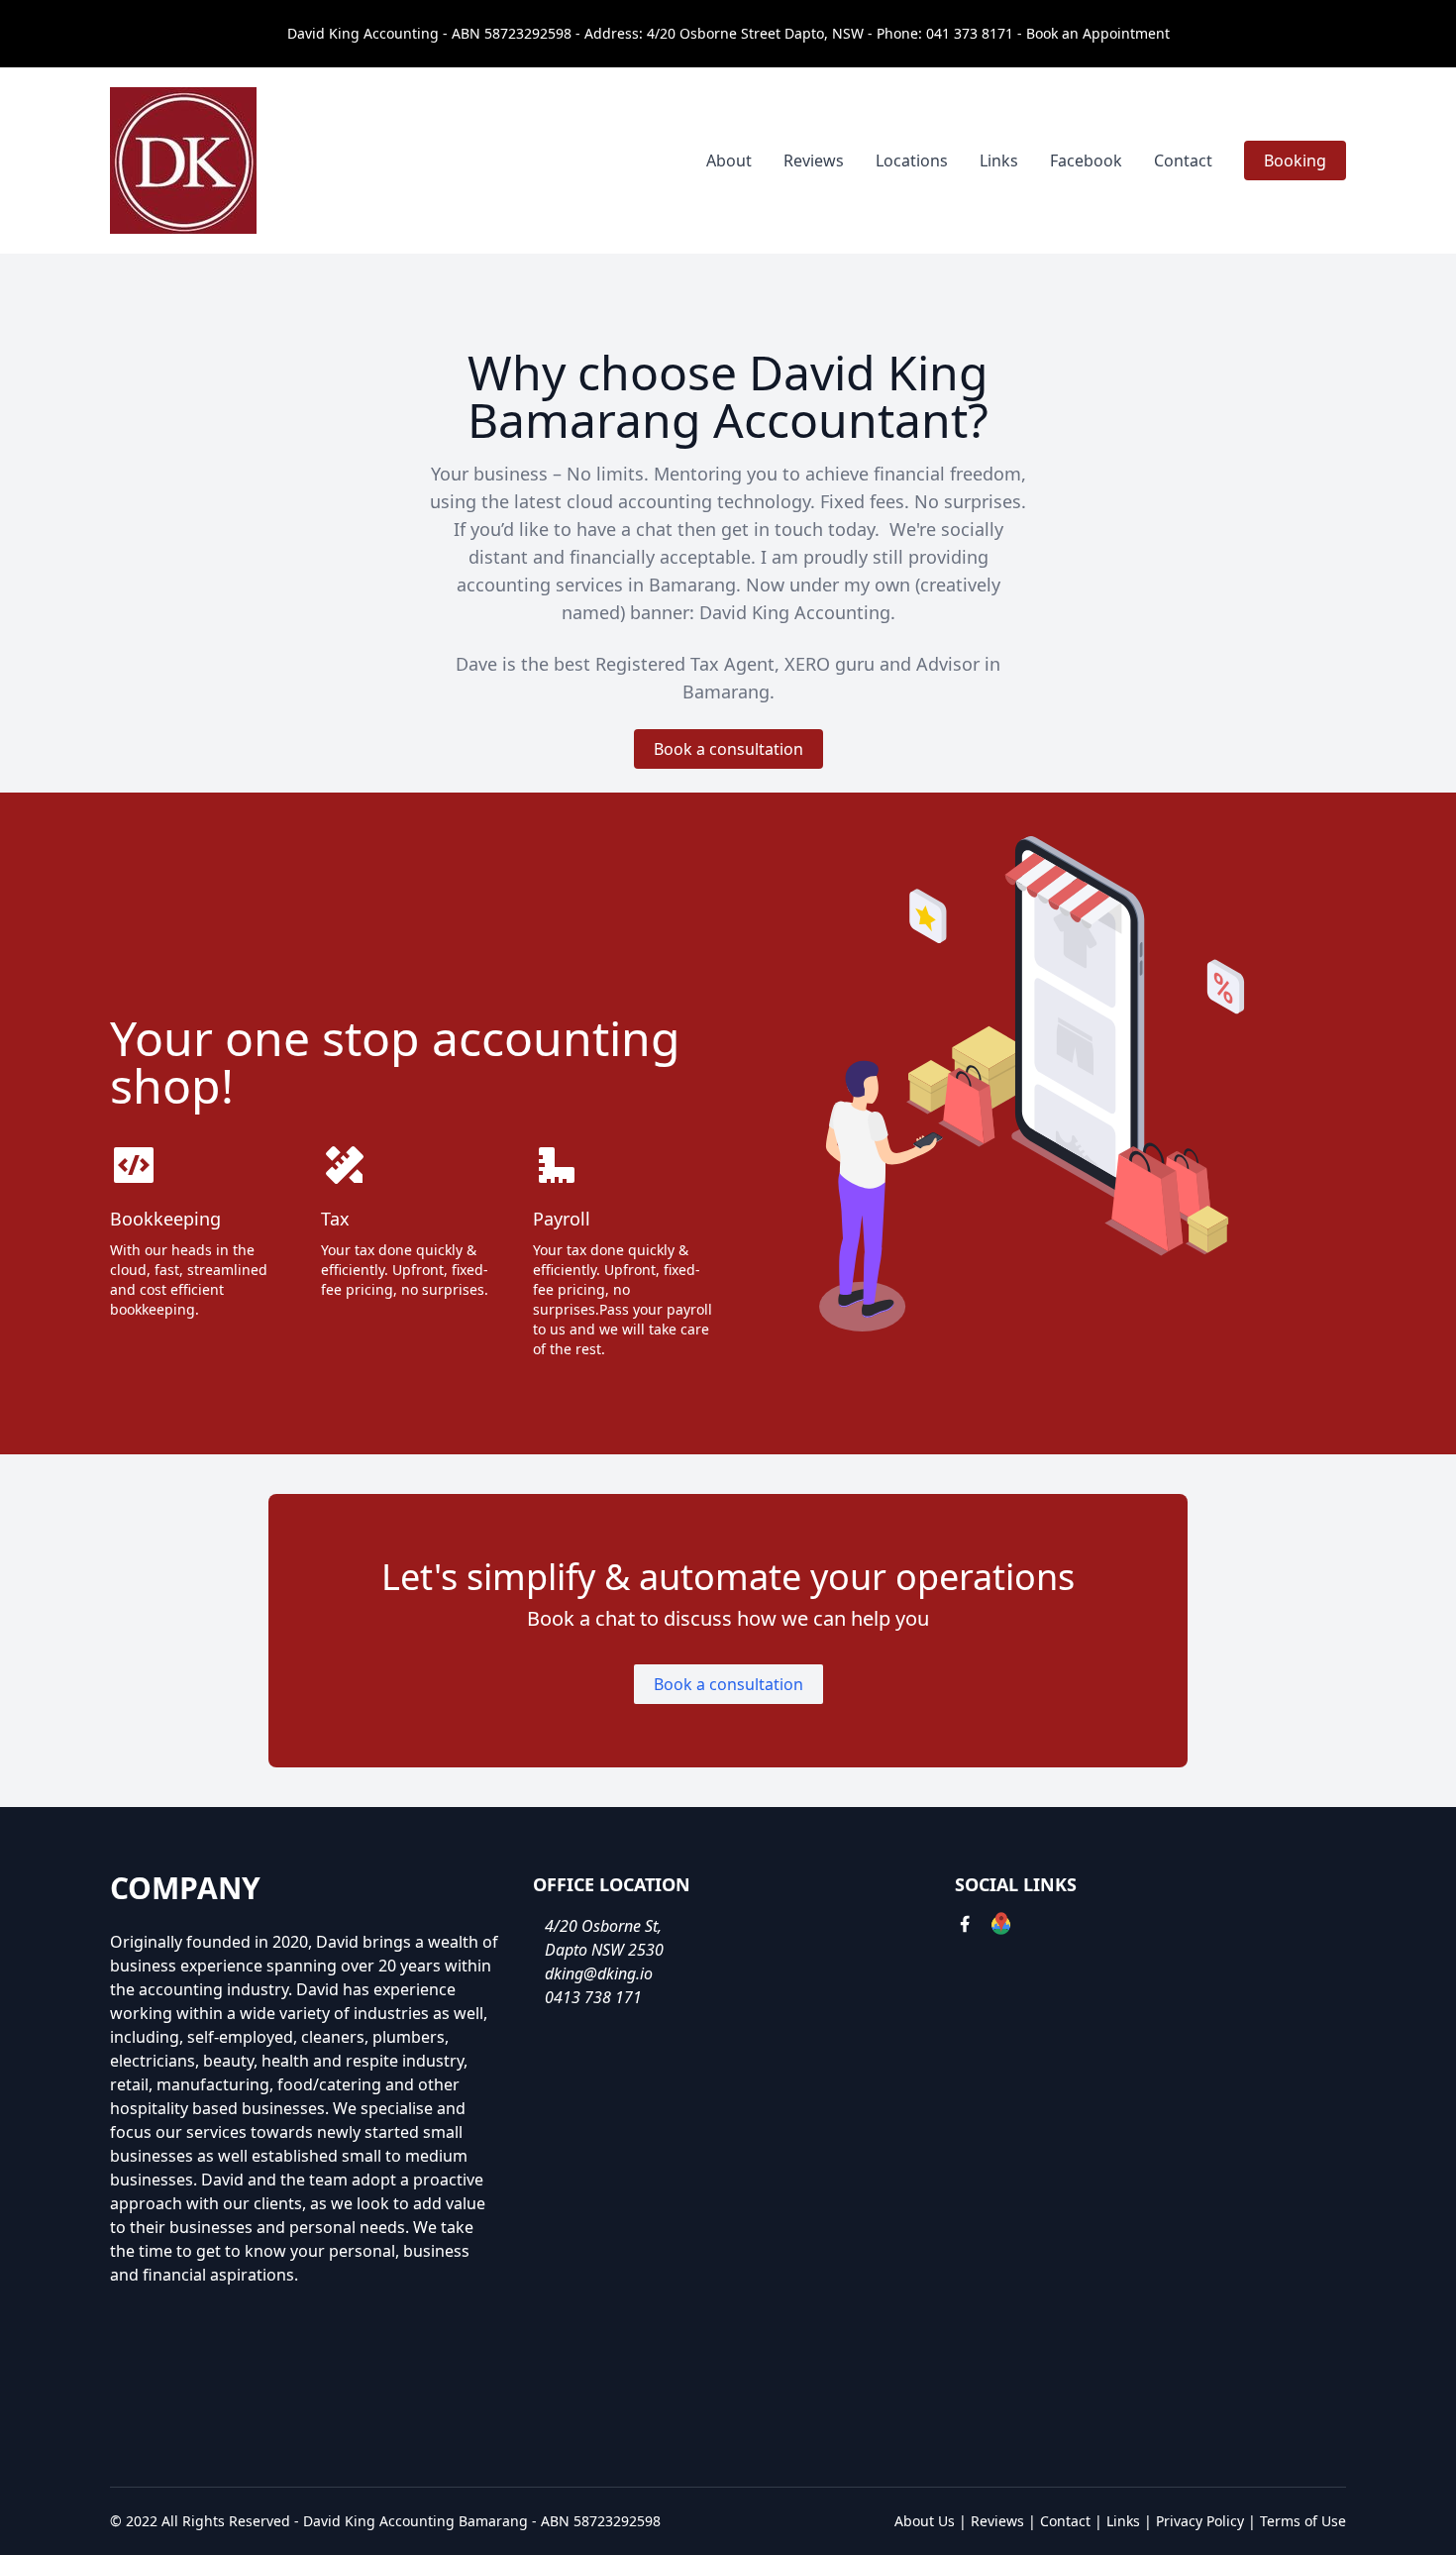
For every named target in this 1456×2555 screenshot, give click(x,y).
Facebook (1086, 160)
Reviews (814, 160)
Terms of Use (1303, 2521)
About (729, 160)
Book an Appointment (1098, 33)
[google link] (1001, 1926)
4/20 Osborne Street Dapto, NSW (755, 33)
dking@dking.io (599, 1973)
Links (999, 160)
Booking (1295, 160)
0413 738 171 (593, 1997)
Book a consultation (728, 749)
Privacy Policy (1200, 2521)
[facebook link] (965, 1926)
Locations (912, 160)
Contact (1183, 160)
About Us (925, 2521)
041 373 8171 (970, 33)
